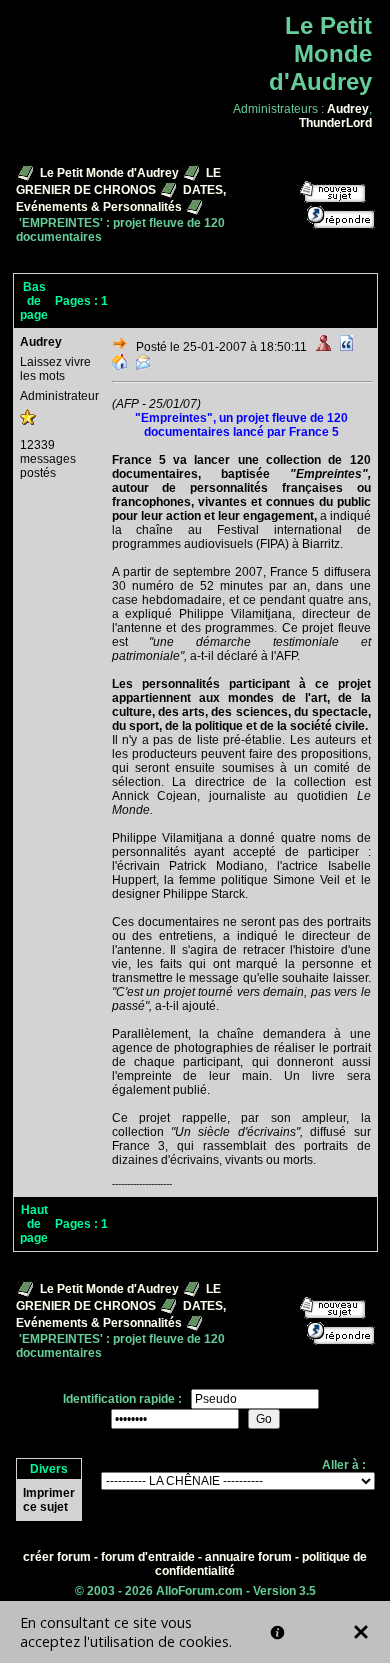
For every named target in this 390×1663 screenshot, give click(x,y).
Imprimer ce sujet (49, 1500)
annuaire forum (248, 1557)
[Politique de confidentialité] (277, 1632)
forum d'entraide (148, 1557)
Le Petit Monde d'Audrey (109, 173)
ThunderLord (335, 123)
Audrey (348, 109)
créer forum (57, 1557)
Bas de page (34, 301)
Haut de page (34, 1224)
